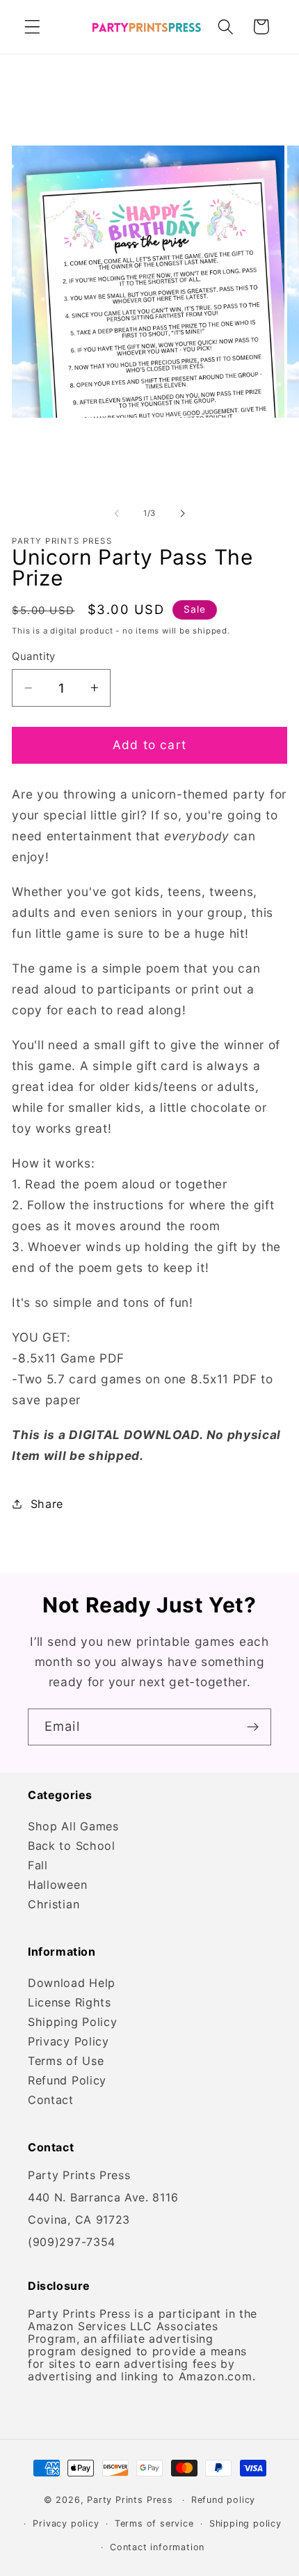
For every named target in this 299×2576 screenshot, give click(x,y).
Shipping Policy (72, 2022)
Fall (38, 1865)
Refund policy (223, 2500)
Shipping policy (245, 2523)
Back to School (72, 1846)
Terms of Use (66, 2061)
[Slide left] (117, 514)
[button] (32, 27)
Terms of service (154, 2523)
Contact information (157, 2547)
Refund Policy (67, 2080)
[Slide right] (182, 514)
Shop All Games (73, 1826)
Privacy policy (66, 2523)
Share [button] (47, 1504)
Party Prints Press (130, 2500)
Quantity (34, 657)
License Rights (70, 2002)
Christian (54, 1904)
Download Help (72, 1983)
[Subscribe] (253, 1727)
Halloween (57, 1885)
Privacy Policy (68, 2041)
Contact (51, 2100)
